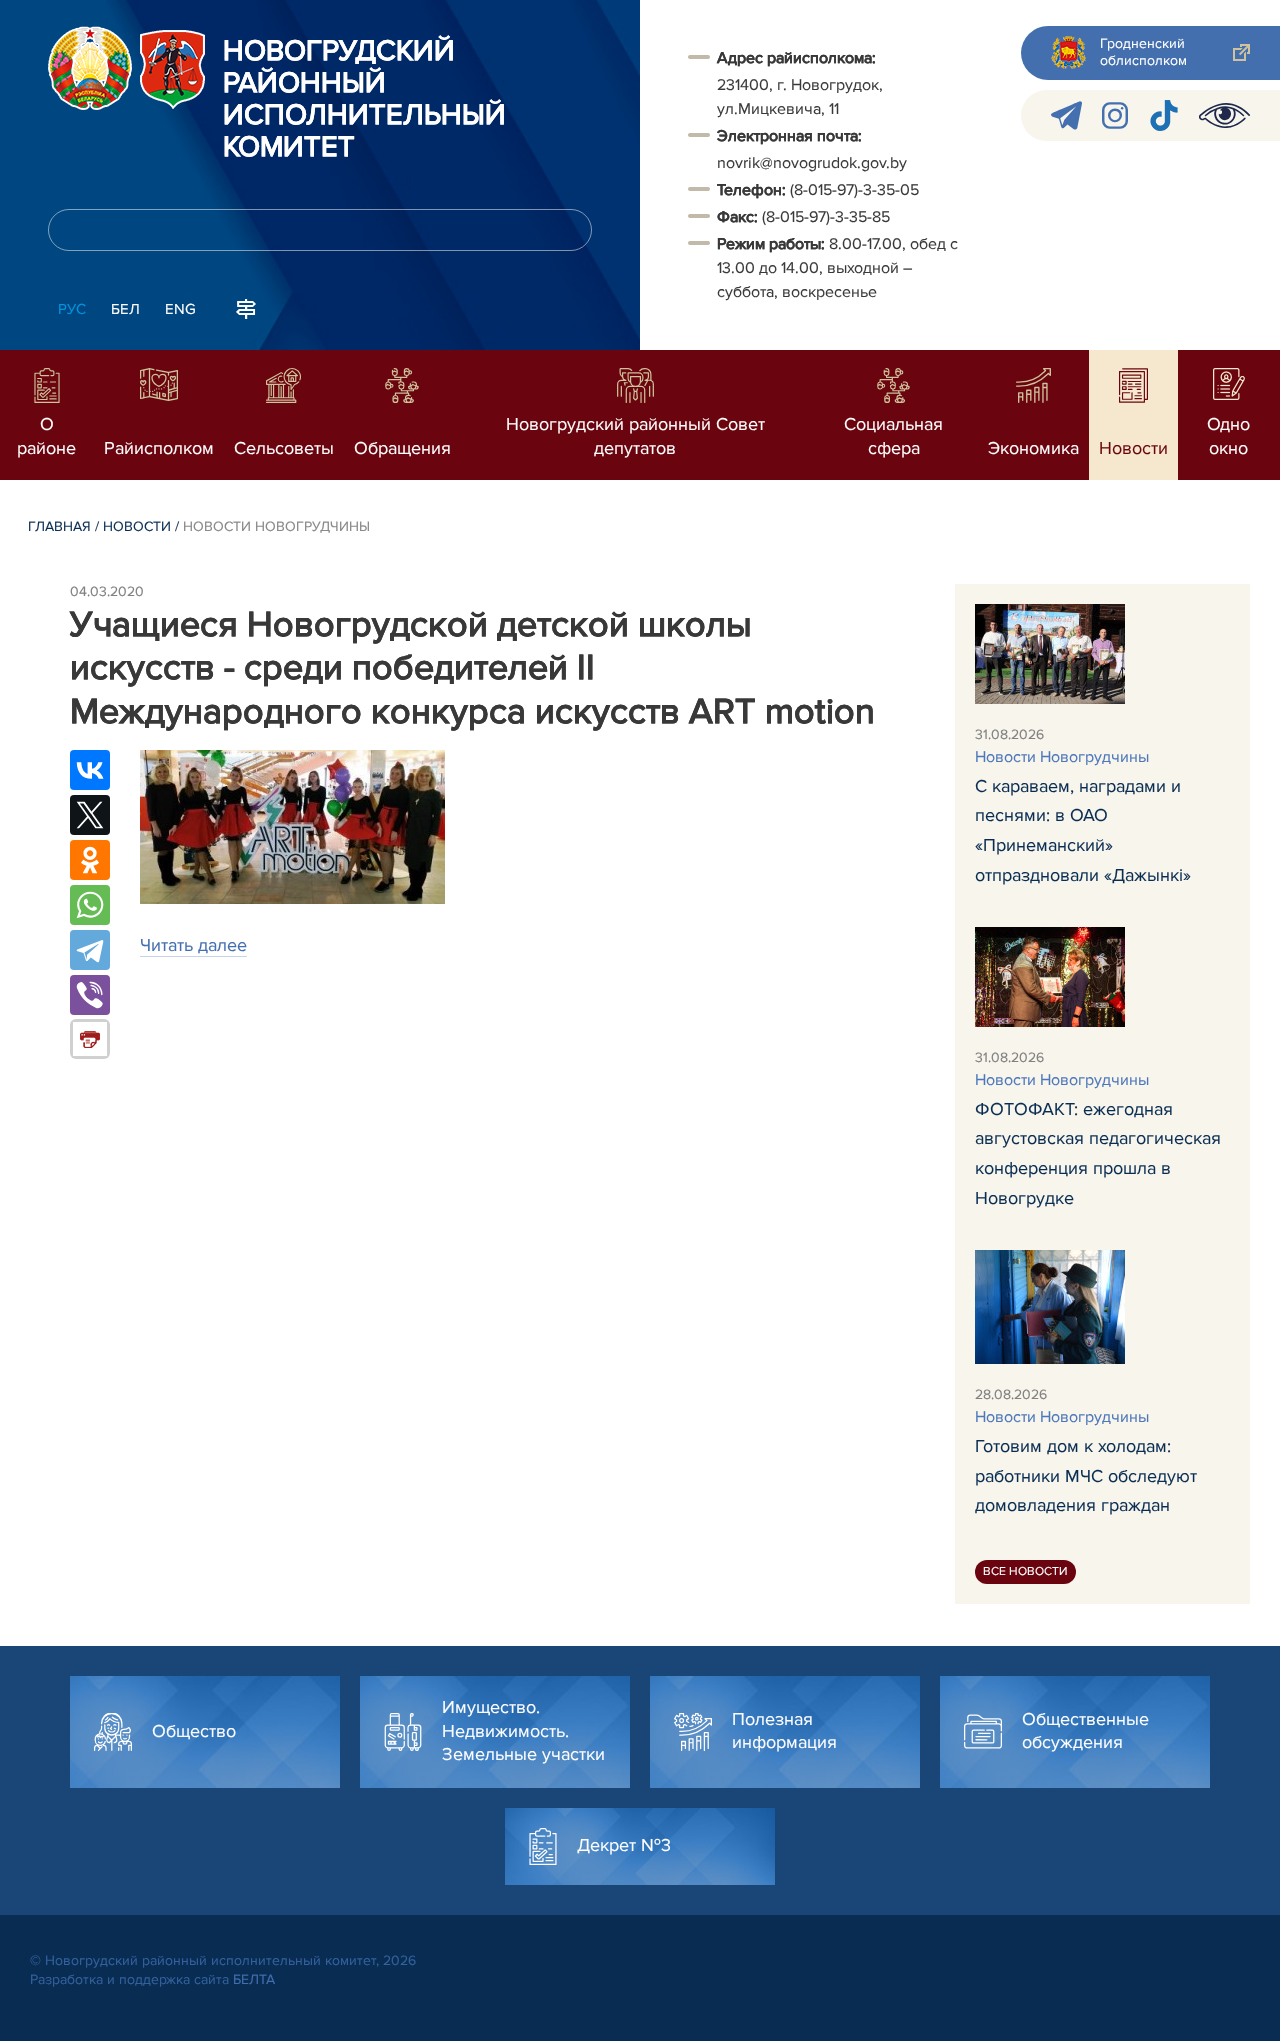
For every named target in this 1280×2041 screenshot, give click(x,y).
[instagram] (1115, 115)
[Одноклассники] (90, 860)
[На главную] (90, 68)
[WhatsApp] (90, 905)
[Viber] (90, 995)
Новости (137, 526)
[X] (90, 815)
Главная (59, 526)
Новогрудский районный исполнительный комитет (364, 100)
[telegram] (1066, 115)
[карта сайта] (246, 307)
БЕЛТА (254, 1979)
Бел (125, 309)
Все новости (1025, 1571)
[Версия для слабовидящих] (1224, 115)
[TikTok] (1163, 115)
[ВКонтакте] (90, 770)
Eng (180, 309)
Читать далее (193, 945)
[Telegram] (90, 950)
